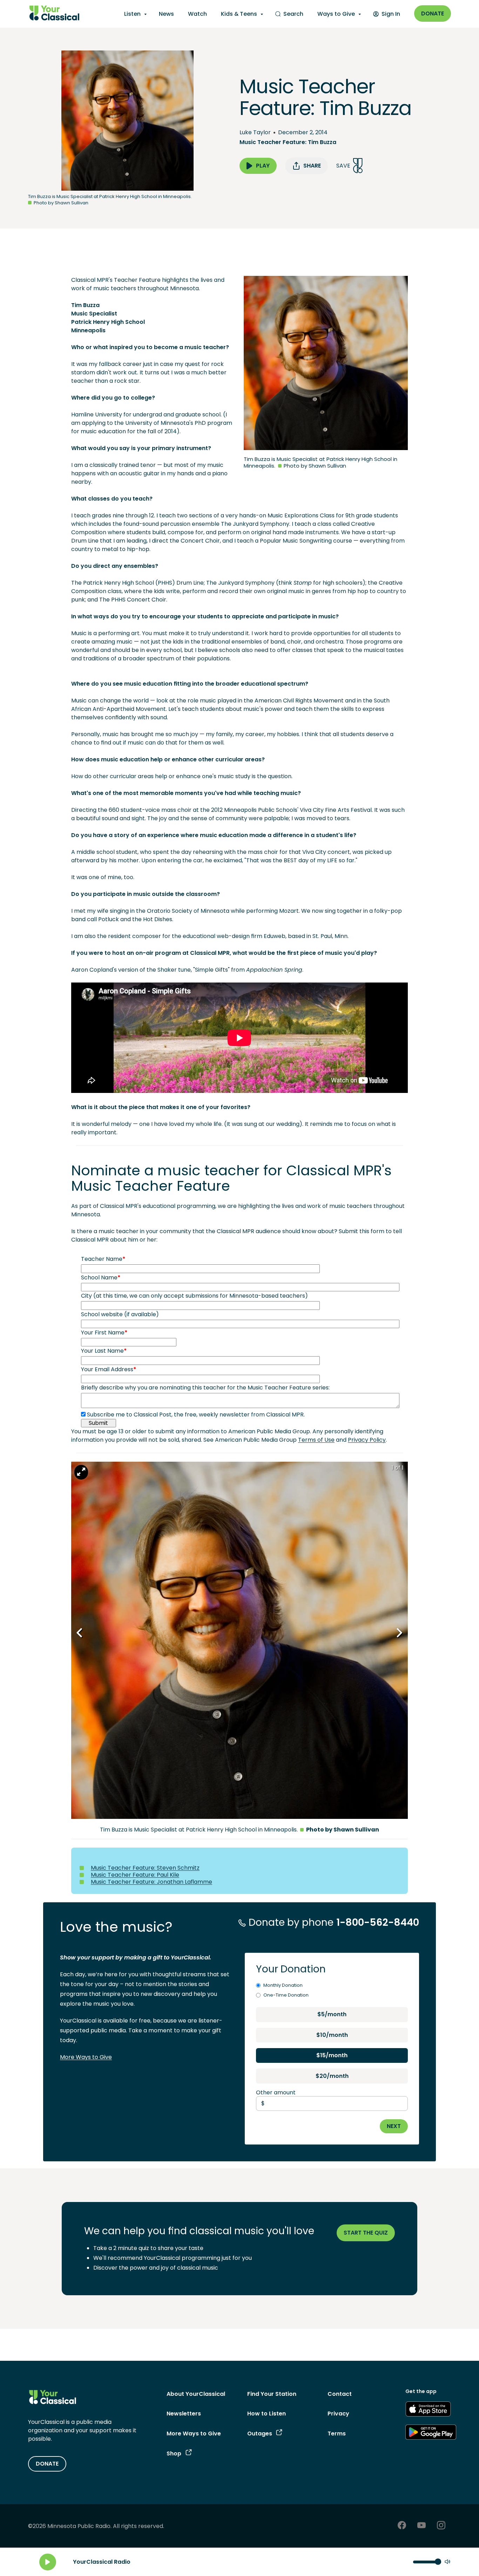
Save (343, 166)
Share (312, 166)
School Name (101, 1277)
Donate (433, 13)
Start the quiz (366, 2233)
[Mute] (447, 2562)
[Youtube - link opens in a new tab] (421, 2526)
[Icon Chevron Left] (80, 1633)
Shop (174, 2453)
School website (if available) (120, 1314)
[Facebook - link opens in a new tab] (402, 2526)
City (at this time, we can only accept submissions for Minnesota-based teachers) (194, 1296)
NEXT (394, 2126)
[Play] (48, 2562)
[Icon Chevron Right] (399, 1633)
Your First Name (104, 1333)
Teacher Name (103, 1259)
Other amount (276, 2092)
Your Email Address (109, 1369)
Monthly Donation (283, 1985)
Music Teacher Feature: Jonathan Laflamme (151, 1882)
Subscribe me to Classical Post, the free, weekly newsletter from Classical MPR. (196, 1415)
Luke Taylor (255, 132)
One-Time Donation (286, 1995)
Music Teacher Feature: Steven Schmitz (145, 1868)
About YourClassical (196, 2394)
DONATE (47, 2464)
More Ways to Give (86, 2057)
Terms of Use (316, 1440)
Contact (340, 2394)
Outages (260, 2434)
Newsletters (184, 2414)
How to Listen (267, 2414)
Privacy (338, 2414)
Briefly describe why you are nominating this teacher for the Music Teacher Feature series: (205, 1388)
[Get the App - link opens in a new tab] (428, 2410)
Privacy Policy (367, 1440)
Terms (337, 2434)
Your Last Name (104, 1351)
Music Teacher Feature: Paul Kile (135, 1875)
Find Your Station (272, 2394)
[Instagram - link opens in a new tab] (441, 2526)
